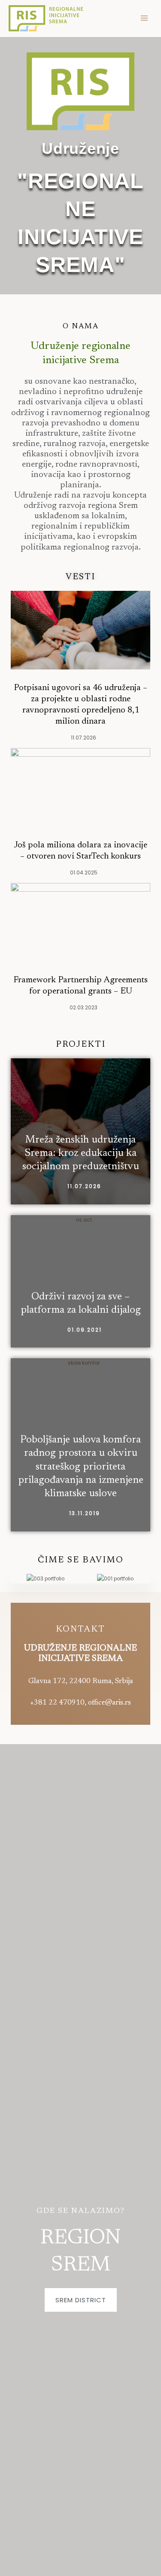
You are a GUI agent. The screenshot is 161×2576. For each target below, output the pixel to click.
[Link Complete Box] (80, 1131)
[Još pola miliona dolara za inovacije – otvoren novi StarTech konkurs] (80, 787)
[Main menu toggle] (144, 18)
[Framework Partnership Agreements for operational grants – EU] (80, 922)
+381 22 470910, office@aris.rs (80, 1703)
